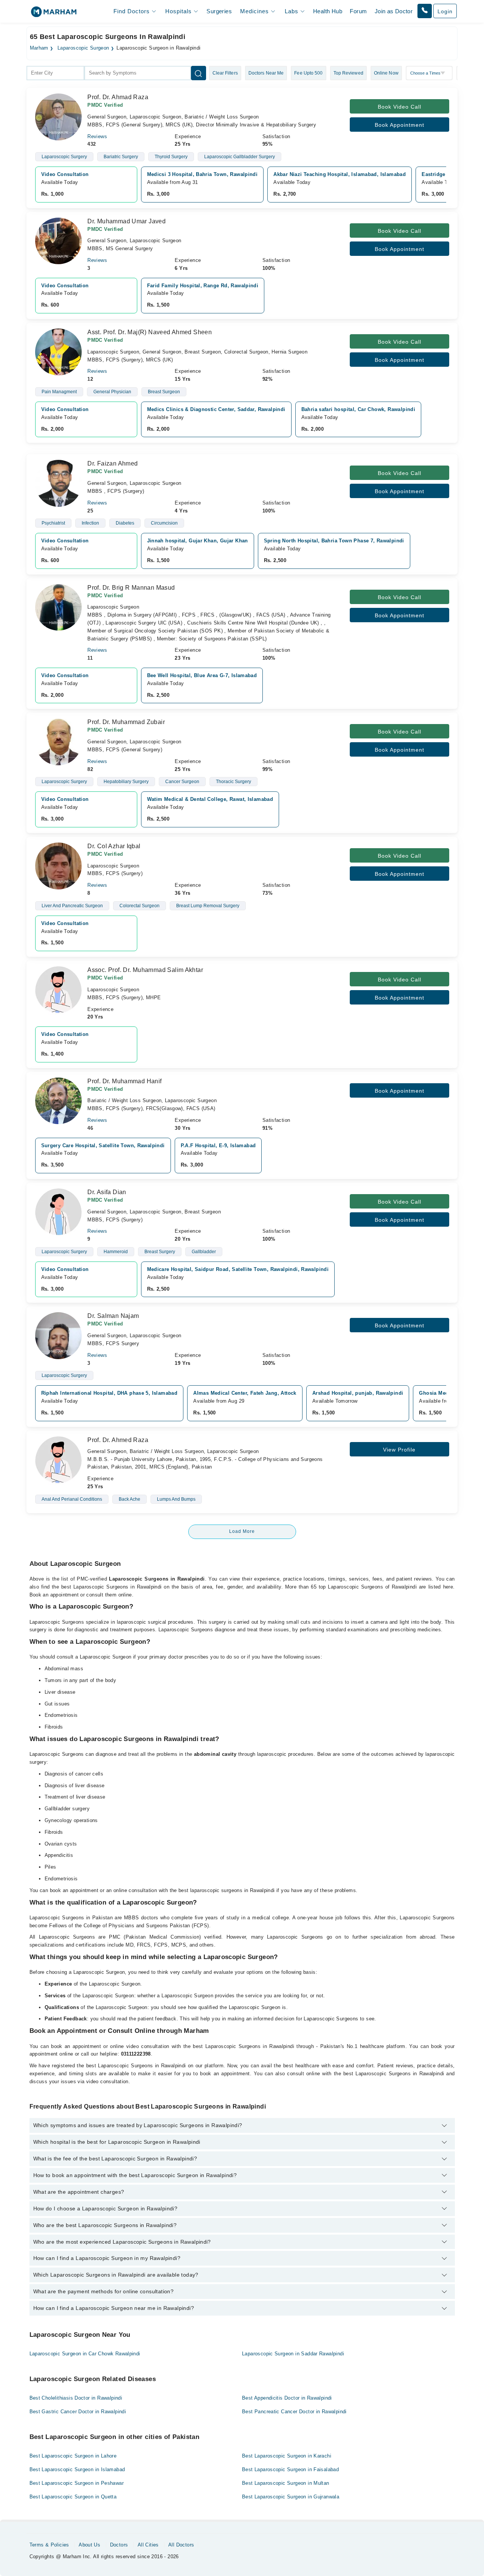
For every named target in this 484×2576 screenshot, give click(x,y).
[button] (425, 11)
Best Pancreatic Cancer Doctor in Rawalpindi (294, 2412)
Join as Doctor (394, 11)
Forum (358, 11)
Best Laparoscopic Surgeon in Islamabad (77, 2469)
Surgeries (219, 11)
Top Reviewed (348, 73)
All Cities (148, 2545)
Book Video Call (399, 107)
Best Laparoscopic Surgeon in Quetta (73, 2497)
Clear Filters (225, 73)
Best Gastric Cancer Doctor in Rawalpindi (78, 2412)
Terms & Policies (49, 2545)
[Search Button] (199, 73)
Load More (242, 1531)
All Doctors (181, 2545)
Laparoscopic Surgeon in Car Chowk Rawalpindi (85, 2354)
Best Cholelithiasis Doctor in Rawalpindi (76, 2398)
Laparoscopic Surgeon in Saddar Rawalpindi (293, 2354)
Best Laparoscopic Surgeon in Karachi (287, 2456)
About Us (89, 2545)
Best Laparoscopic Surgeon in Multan (286, 2483)
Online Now (386, 73)
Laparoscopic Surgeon (83, 48)
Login (445, 11)
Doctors (119, 2545)
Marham (39, 48)
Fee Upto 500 (308, 73)
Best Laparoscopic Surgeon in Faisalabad (290, 2469)
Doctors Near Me (266, 73)
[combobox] (55, 73)
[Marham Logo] (54, 14)
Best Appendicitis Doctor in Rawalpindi (287, 2398)
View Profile (399, 1450)
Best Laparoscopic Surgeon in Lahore (73, 2456)
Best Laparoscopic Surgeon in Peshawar (77, 2483)
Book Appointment (399, 125)
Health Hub (328, 11)
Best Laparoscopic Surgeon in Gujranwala (291, 2497)
